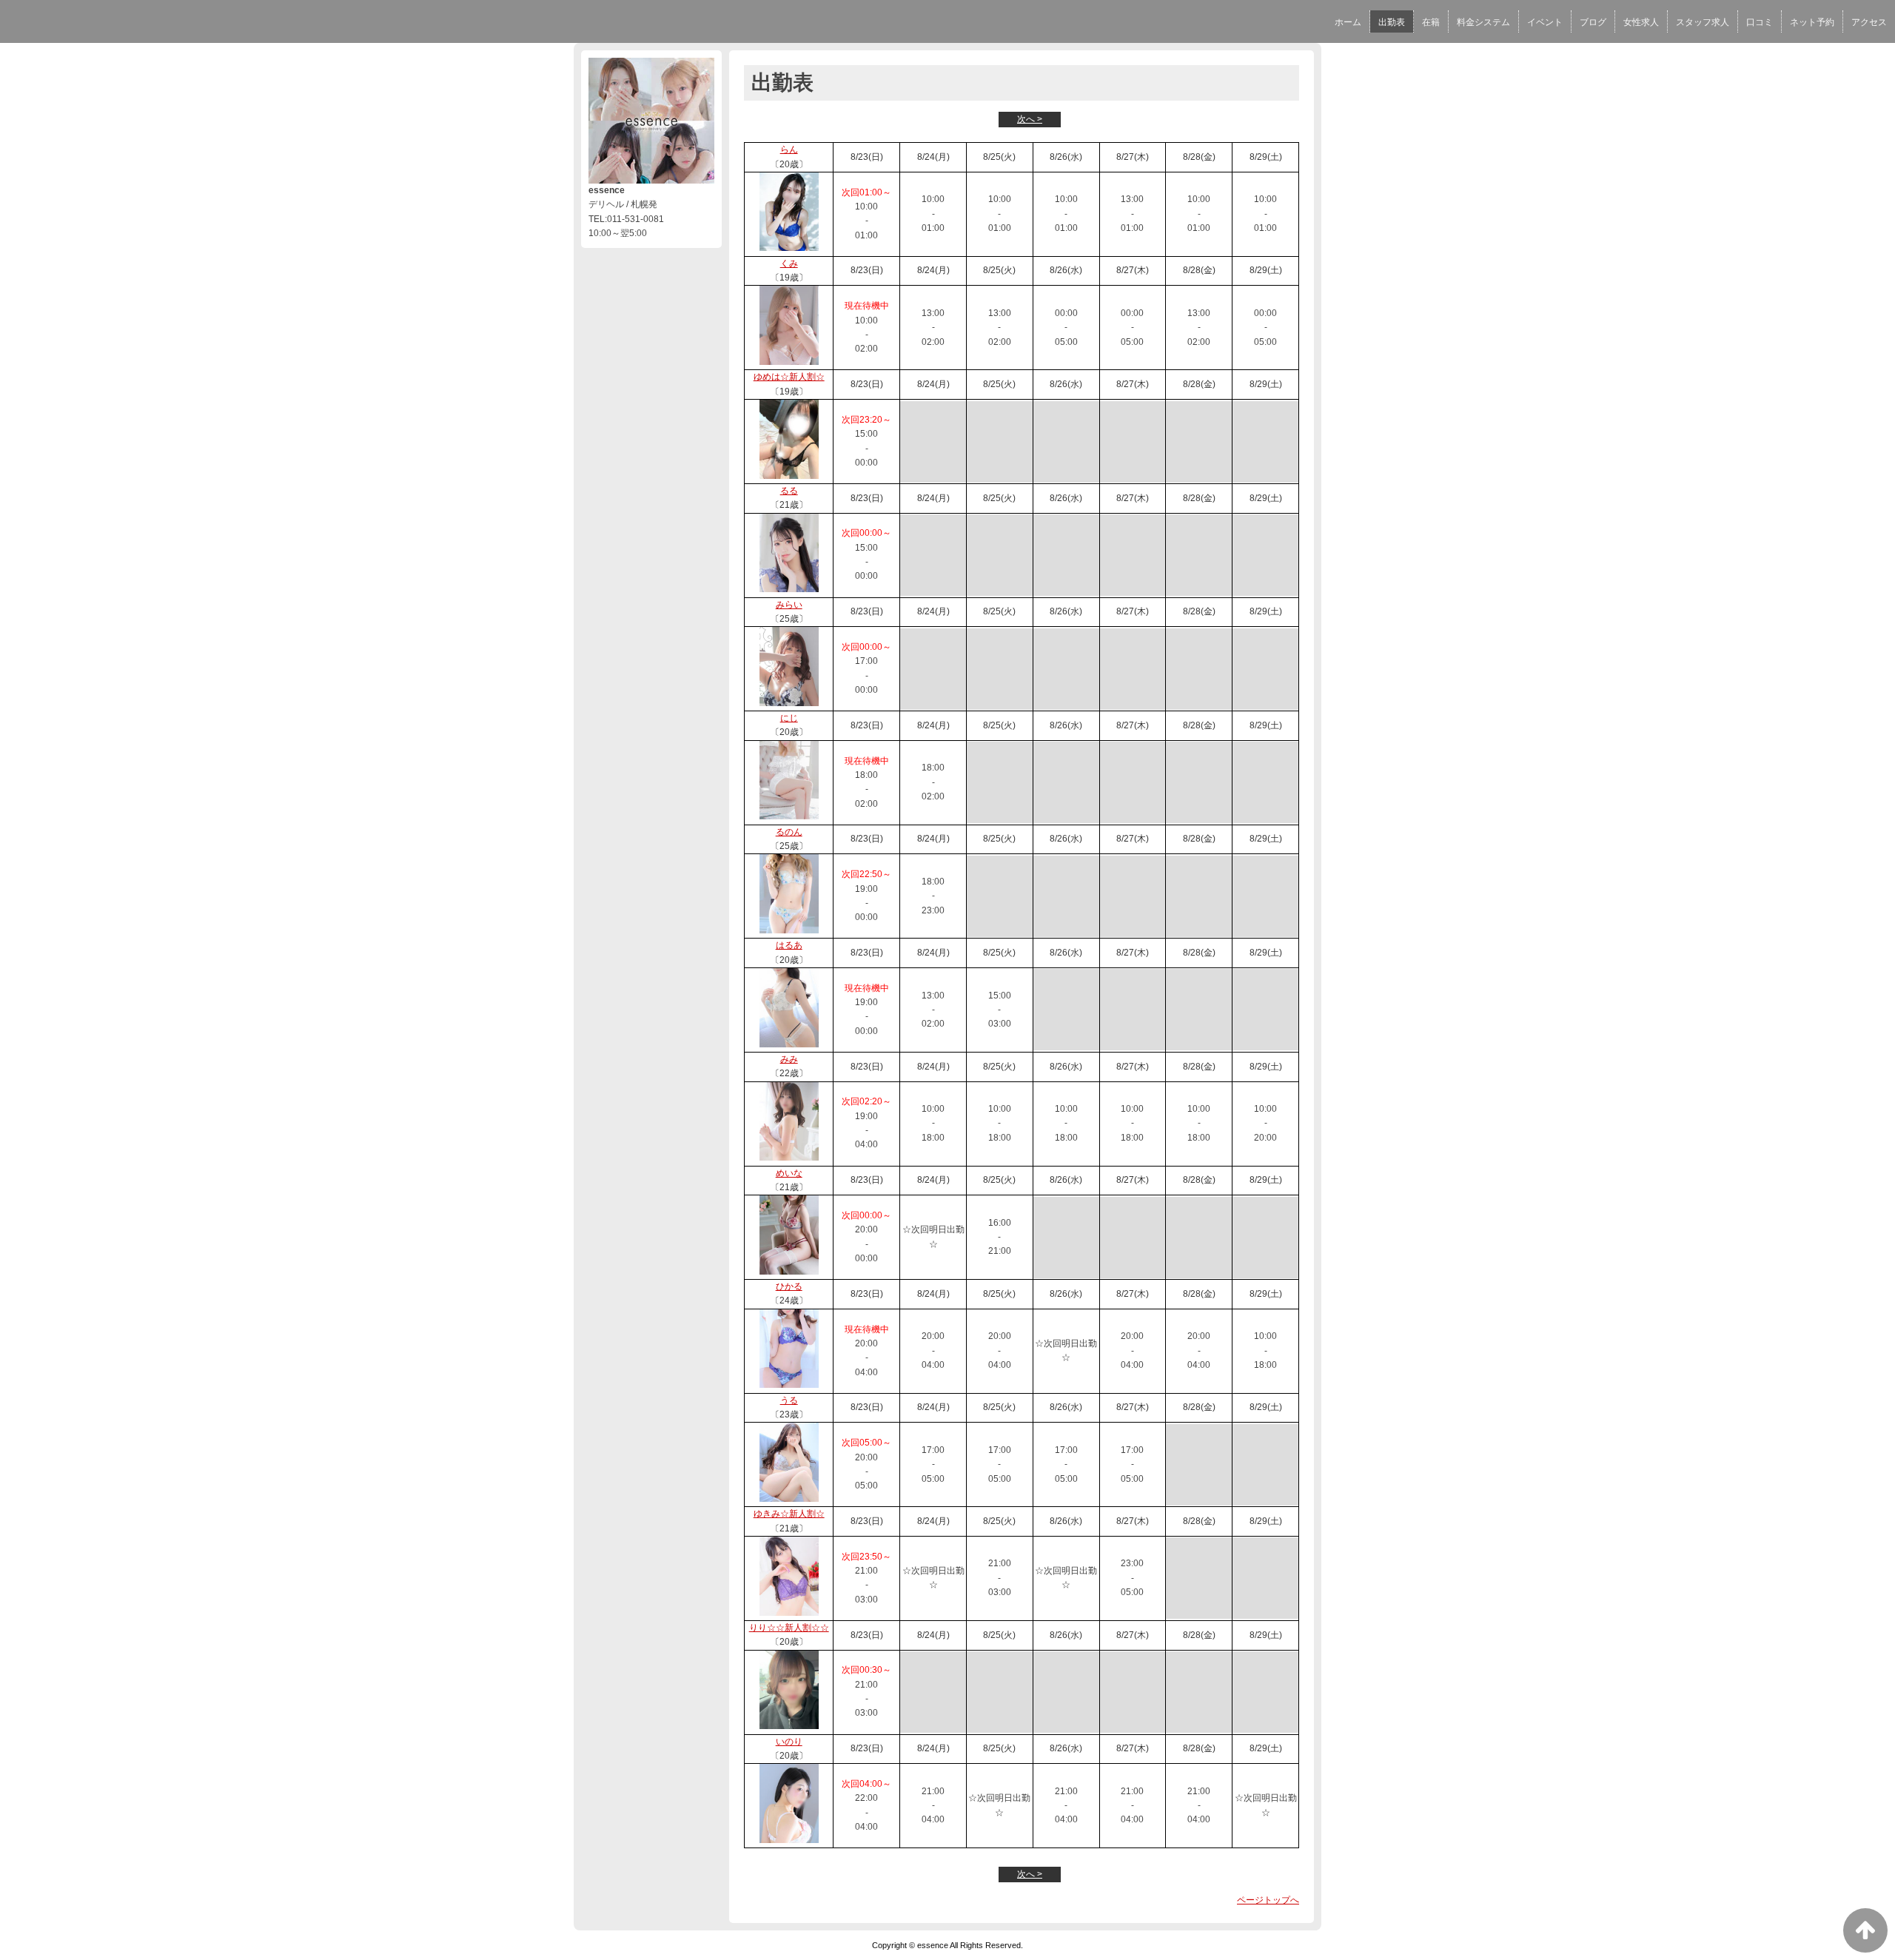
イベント (1545, 22)
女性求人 (1641, 22)
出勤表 (1392, 22)
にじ (789, 718)
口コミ (1760, 22)
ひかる (789, 1286)
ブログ (1593, 22)
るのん (789, 832)
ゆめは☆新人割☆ (789, 377)
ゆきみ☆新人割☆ (789, 1514)
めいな (789, 1173)
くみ (789, 264)
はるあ (789, 945)
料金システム (1483, 22)
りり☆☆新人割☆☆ (789, 1628)
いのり (789, 1742)
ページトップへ (1268, 1900)
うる (789, 1400)
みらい (789, 605)
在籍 (1431, 22)
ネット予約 (1812, 22)
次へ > (1030, 119)
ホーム (1348, 22)
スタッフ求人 (1703, 22)
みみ (789, 1059)
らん (789, 150)
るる (789, 491)
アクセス (1869, 22)
